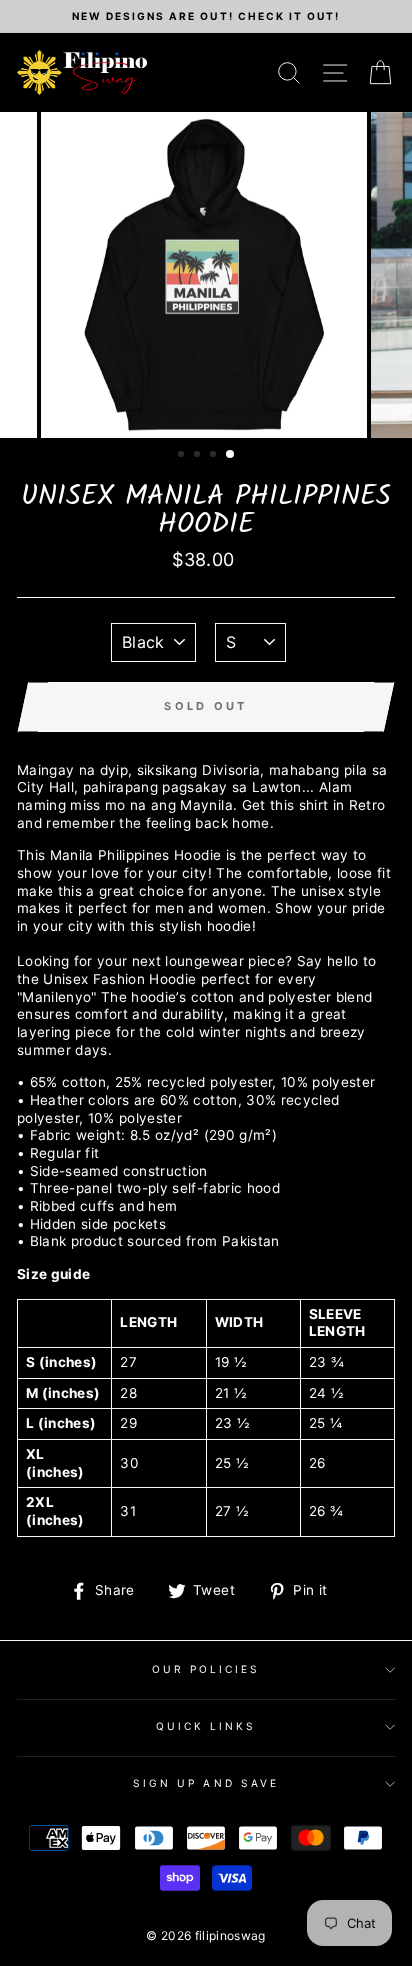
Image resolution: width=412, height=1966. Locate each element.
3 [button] (215, 456)
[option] (206, 16)
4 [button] (231, 455)
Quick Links (206, 1726)
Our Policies (206, 1669)
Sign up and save (206, 1783)
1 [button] (183, 456)
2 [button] (199, 456)
